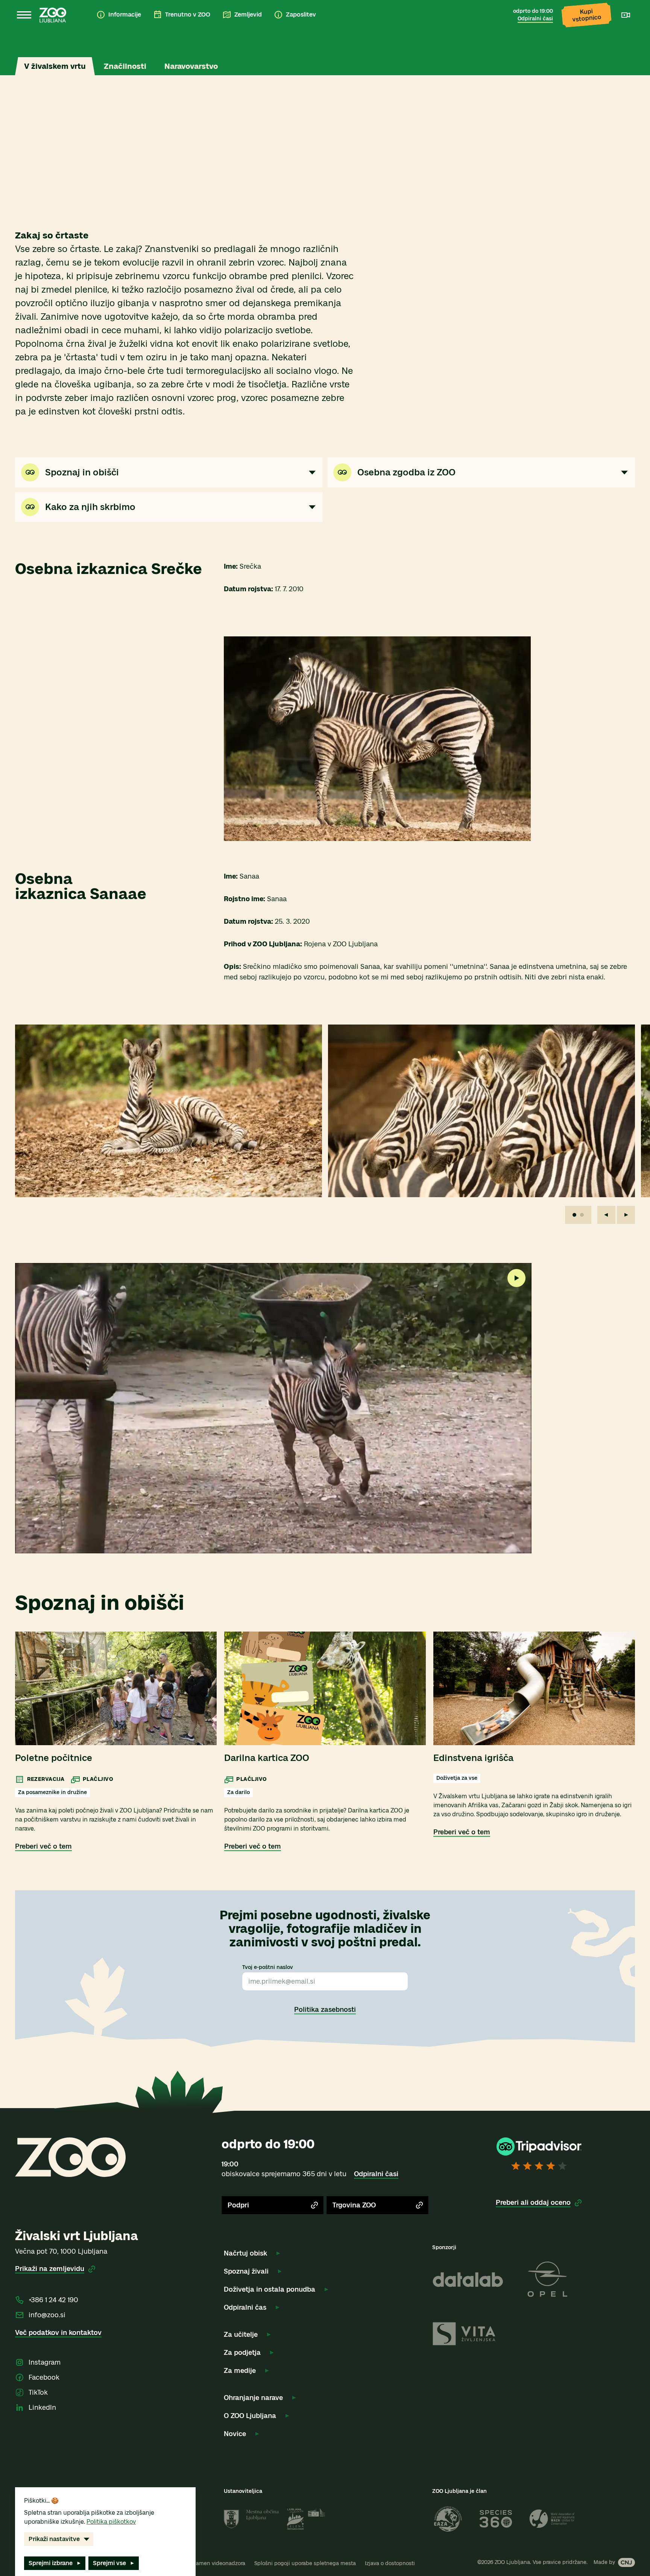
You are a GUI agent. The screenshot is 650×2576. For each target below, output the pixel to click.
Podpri (238, 2205)
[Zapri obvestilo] (623, 41)
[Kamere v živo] (626, 15)
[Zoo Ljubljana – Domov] (53, 15)
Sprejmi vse (109, 2563)
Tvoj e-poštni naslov (268, 1967)
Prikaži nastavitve (54, 2539)
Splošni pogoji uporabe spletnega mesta (305, 2563)
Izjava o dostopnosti (390, 2563)
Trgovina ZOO (354, 2205)
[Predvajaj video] (516, 1278)
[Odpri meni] (24, 15)
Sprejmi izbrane (51, 2563)
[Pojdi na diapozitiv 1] (574, 1215)
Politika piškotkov (111, 2522)
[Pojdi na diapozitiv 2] (582, 1215)
